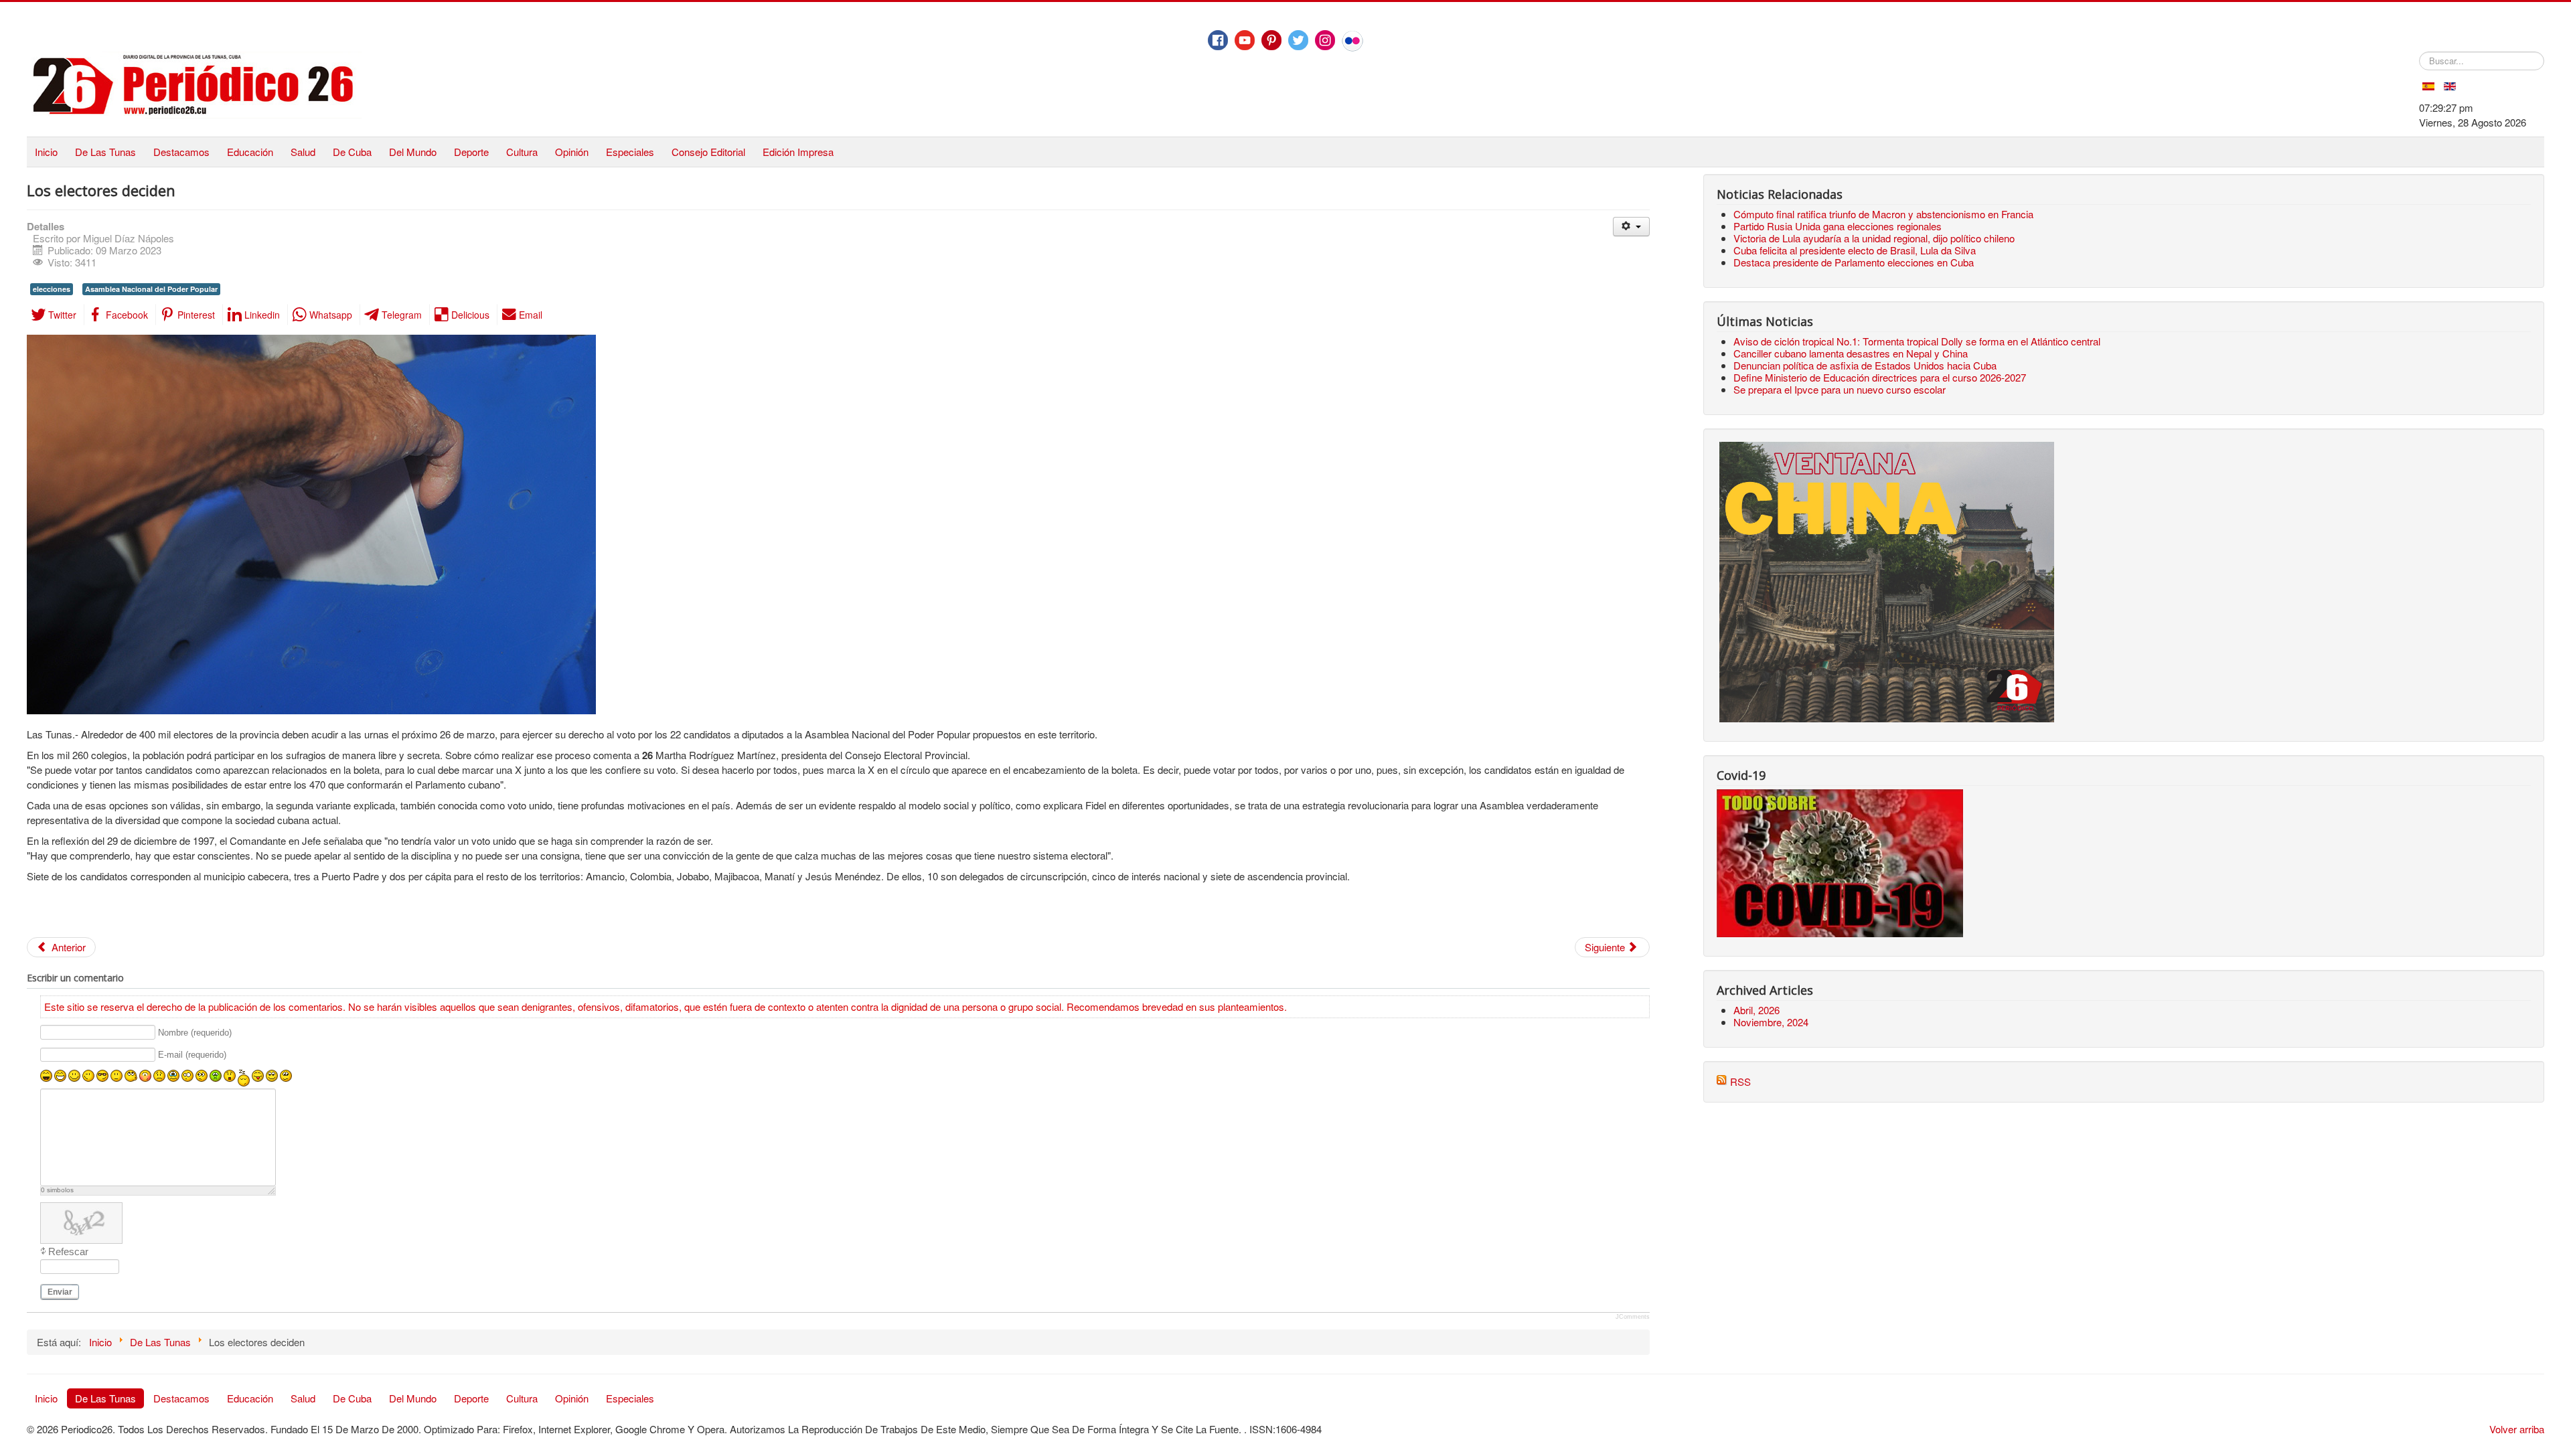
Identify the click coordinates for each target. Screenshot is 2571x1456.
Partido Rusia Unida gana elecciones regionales (1838, 226)
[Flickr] (1352, 41)
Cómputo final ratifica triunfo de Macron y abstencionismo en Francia (1883, 214)
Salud (303, 152)
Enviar (60, 1292)
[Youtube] (1245, 40)
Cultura (522, 152)
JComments (1633, 1317)
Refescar (68, 1251)
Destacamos (181, 152)
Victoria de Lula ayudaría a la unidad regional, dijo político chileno (1874, 238)
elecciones (52, 289)
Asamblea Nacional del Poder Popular (151, 289)
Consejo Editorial (708, 152)
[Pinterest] (1271, 40)
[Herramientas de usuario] (1631, 227)
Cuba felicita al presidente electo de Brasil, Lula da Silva (1855, 250)
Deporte (471, 152)
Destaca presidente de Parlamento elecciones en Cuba (1854, 262)
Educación (250, 152)
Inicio (46, 152)
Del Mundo (413, 152)
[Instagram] (1325, 40)
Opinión (572, 152)
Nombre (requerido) (195, 1033)
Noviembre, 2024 (1771, 1022)
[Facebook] (1218, 40)
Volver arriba (2517, 1429)
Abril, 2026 (1757, 1010)
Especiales (630, 152)
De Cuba (352, 152)
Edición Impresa (798, 152)
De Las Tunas (105, 152)
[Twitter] (1298, 40)
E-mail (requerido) (192, 1055)
